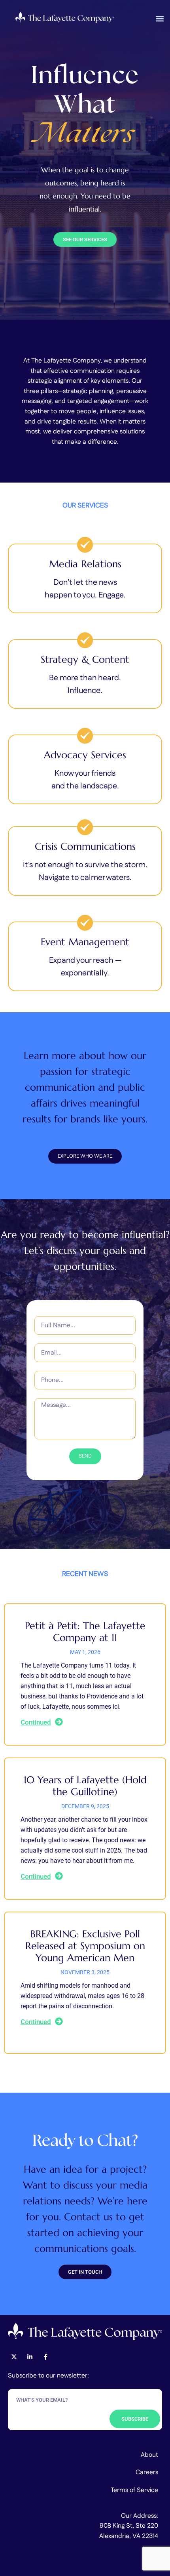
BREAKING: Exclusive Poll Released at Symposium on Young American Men (85, 1946)
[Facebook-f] (45, 2357)
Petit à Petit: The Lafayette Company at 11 (85, 1632)
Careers (147, 2472)
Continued (36, 1722)
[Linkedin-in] (30, 2357)
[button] (160, 18)
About (149, 2455)
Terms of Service (134, 2490)
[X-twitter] (14, 2357)
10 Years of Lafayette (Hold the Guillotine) (85, 1786)
